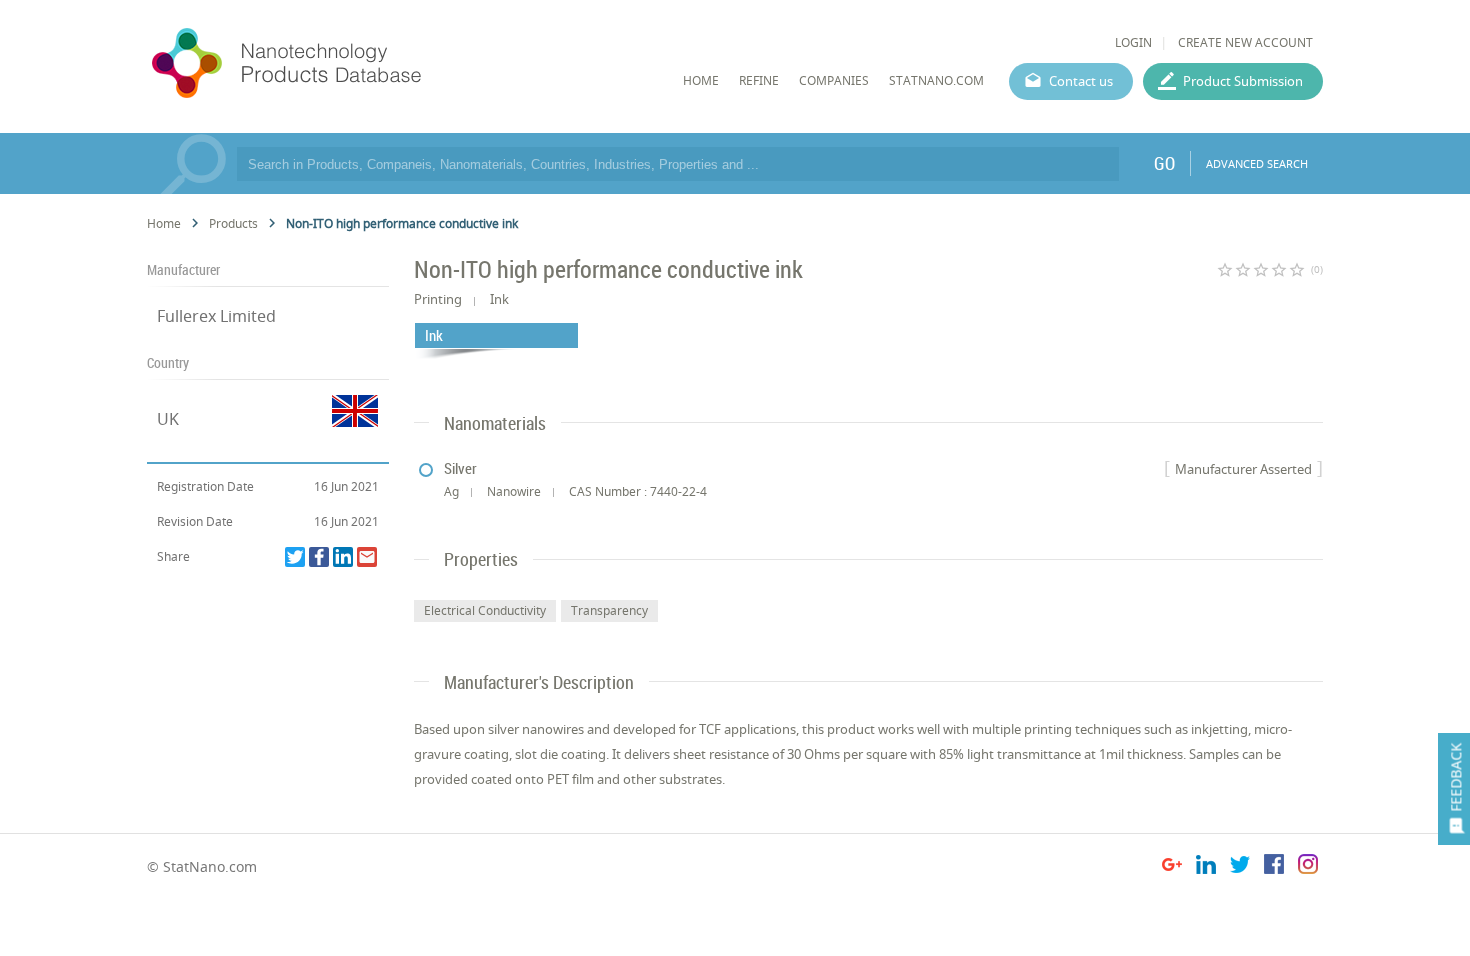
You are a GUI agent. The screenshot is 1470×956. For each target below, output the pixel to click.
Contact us (1081, 81)
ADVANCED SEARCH (1257, 163)
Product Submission (1243, 81)
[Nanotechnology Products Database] (346, 64)
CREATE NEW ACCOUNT (1245, 42)
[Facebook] (319, 557)
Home (164, 223)
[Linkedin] (343, 557)
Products (233, 223)
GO (1164, 163)
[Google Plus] (1172, 867)
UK (168, 419)
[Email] (367, 557)
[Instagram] (1308, 867)
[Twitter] (295, 557)
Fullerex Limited (216, 316)
